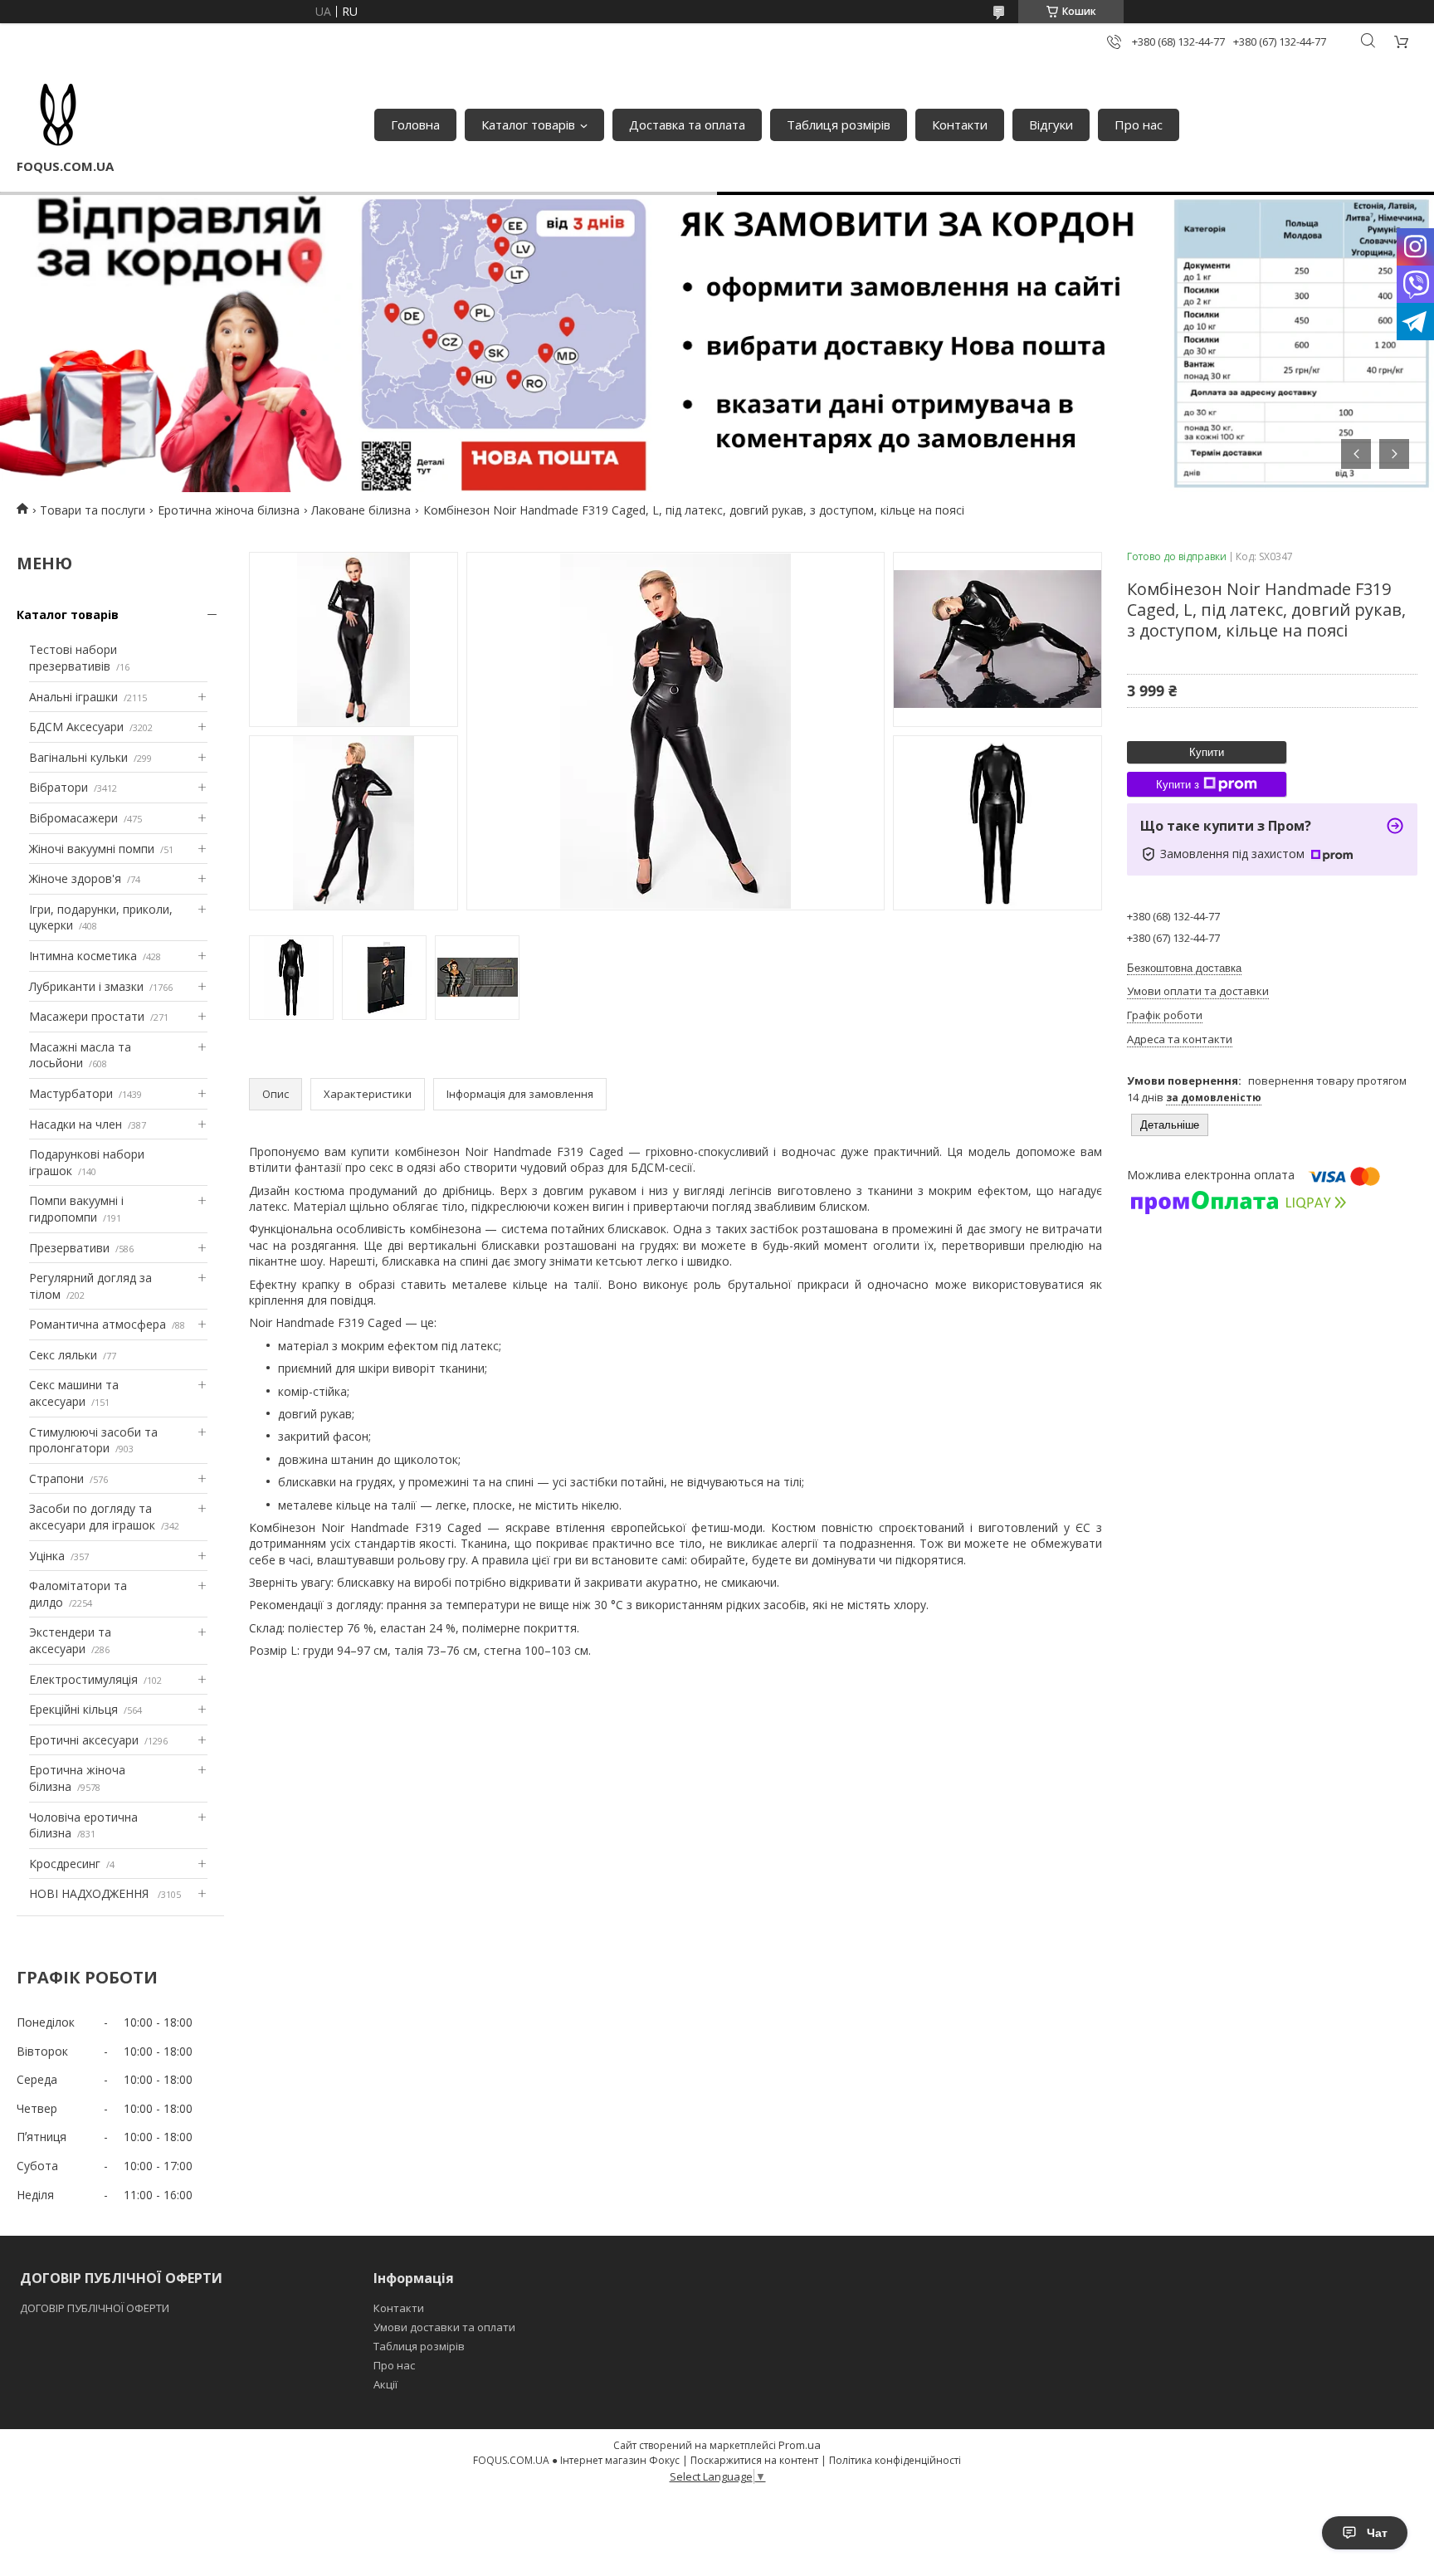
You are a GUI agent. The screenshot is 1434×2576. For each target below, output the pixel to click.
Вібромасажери (73, 818)
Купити (1207, 752)
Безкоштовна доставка (1184, 968)
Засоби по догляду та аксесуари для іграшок (92, 1517)
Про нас (1139, 124)
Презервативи (69, 1248)
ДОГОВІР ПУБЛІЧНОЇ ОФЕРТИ (96, 2308)
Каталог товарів (528, 124)
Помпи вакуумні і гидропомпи (76, 1209)
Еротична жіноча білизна (229, 510)
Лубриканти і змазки (86, 986)
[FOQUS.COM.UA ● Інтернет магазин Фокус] (58, 116)
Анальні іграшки (73, 697)
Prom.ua (800, 2445)
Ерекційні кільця (73, 1709)
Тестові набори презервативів (73, 658)
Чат (1377, 2533)
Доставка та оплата (687, 124)
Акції (385, 2384)
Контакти (960, 124)
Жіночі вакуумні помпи (92, 849)
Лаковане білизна (361, 510)
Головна (415, 124)
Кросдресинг (65, 1864)
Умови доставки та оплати (444, 2327)
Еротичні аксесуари (84, 1740)
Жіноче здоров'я (75, 878)
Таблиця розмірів (839, 124)
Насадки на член (76, 1124)
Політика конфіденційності (895, 2460)
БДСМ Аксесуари (76, 727)
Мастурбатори (71, 1093)
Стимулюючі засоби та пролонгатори (93, 1440)
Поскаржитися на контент (754, 2460)
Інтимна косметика (83, 956)
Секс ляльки (63, 1355)
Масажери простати (87, 1016)
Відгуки (1051, 124)
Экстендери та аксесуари (70, 1640)
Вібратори (59, 787)
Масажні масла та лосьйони (80, 1055)
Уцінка (47, 1556)
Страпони (56, 1478)
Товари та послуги (93, 510)
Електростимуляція (83, 1679)
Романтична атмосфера (98, 1324)
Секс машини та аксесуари (74, 1393)
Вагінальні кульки (78, 757)
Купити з (1178, 785)
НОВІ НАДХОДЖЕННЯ (90, 1893)
